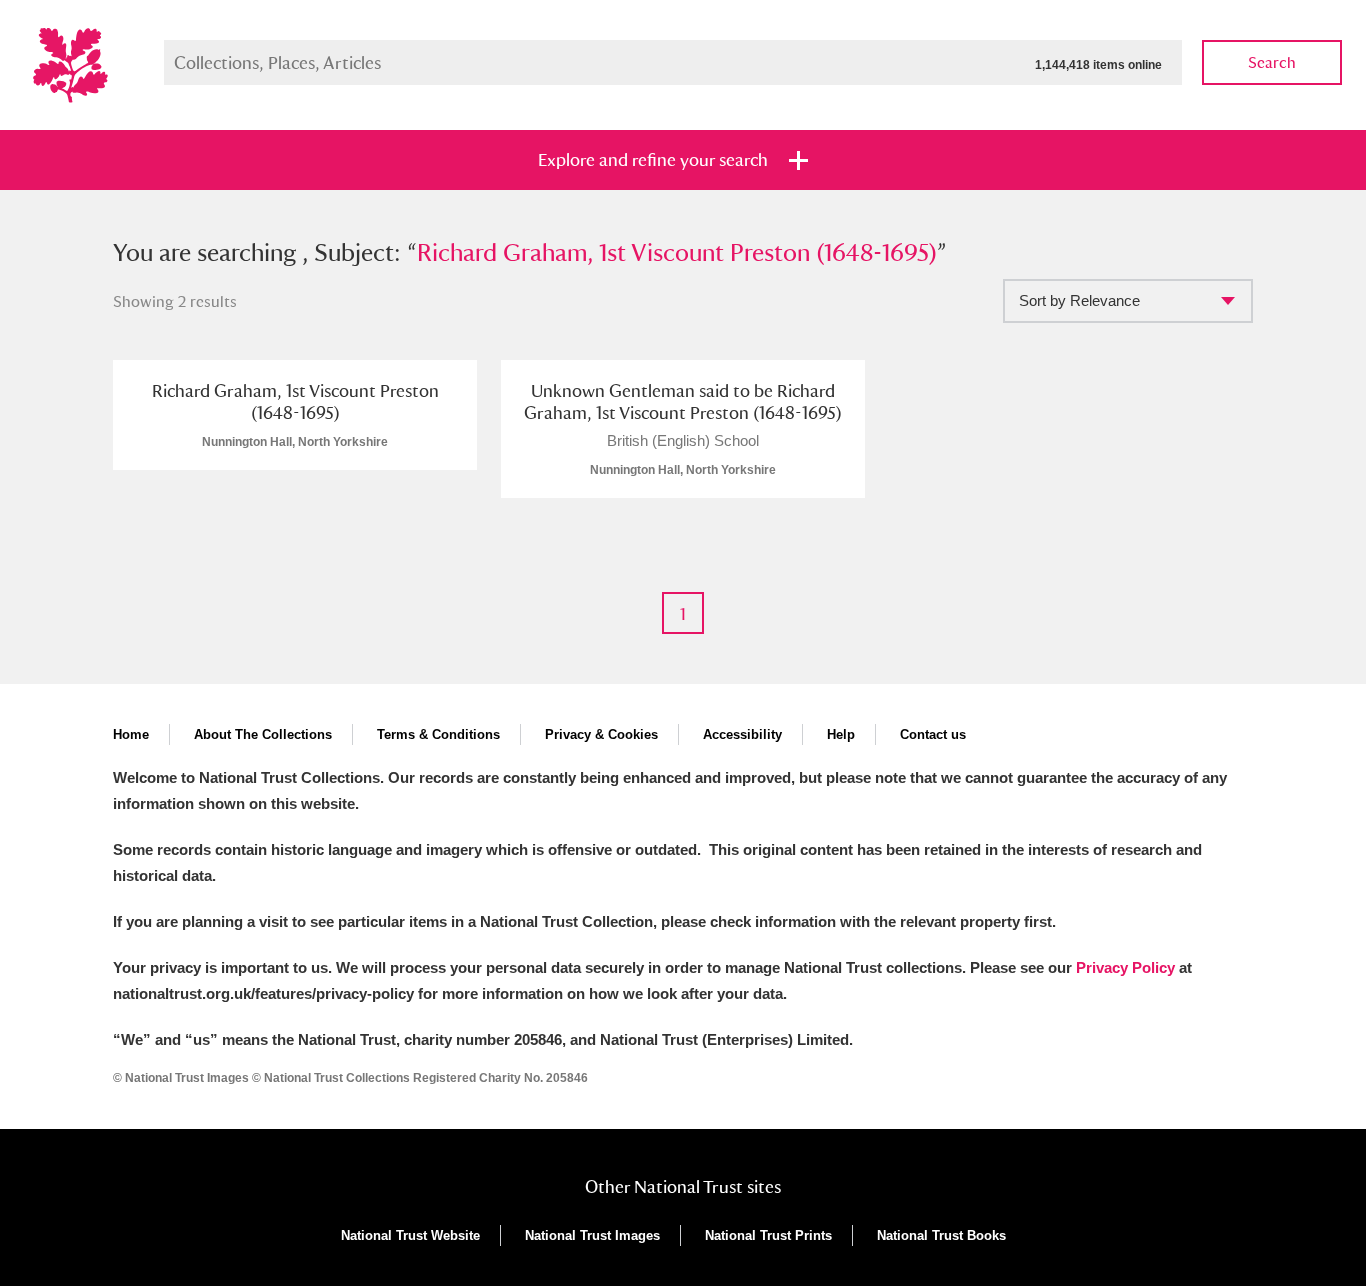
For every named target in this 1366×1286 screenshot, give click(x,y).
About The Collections (263, 734)
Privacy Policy (1125, 967)
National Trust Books (941, 1235)
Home (131, 734)
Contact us (933, 734)
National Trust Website (410, 1235)
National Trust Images (592, 1235)
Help (841, 734)
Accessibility (742, 734)
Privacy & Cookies (601, 734)
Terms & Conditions (438, 734)
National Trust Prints (768, 1235)
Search (1272, 62)
